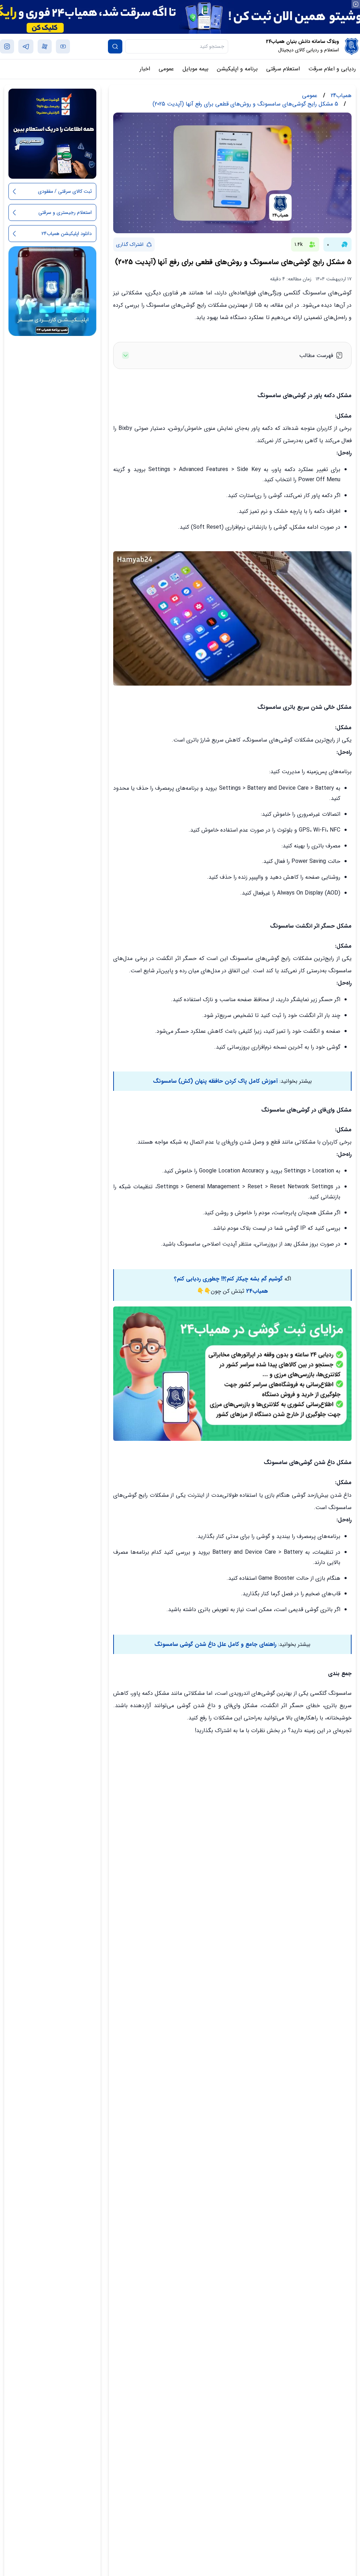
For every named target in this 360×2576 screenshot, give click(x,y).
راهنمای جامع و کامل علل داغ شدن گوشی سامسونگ (215, 1644)
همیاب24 (257, 1291)
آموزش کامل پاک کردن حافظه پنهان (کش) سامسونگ (215, 1081)
